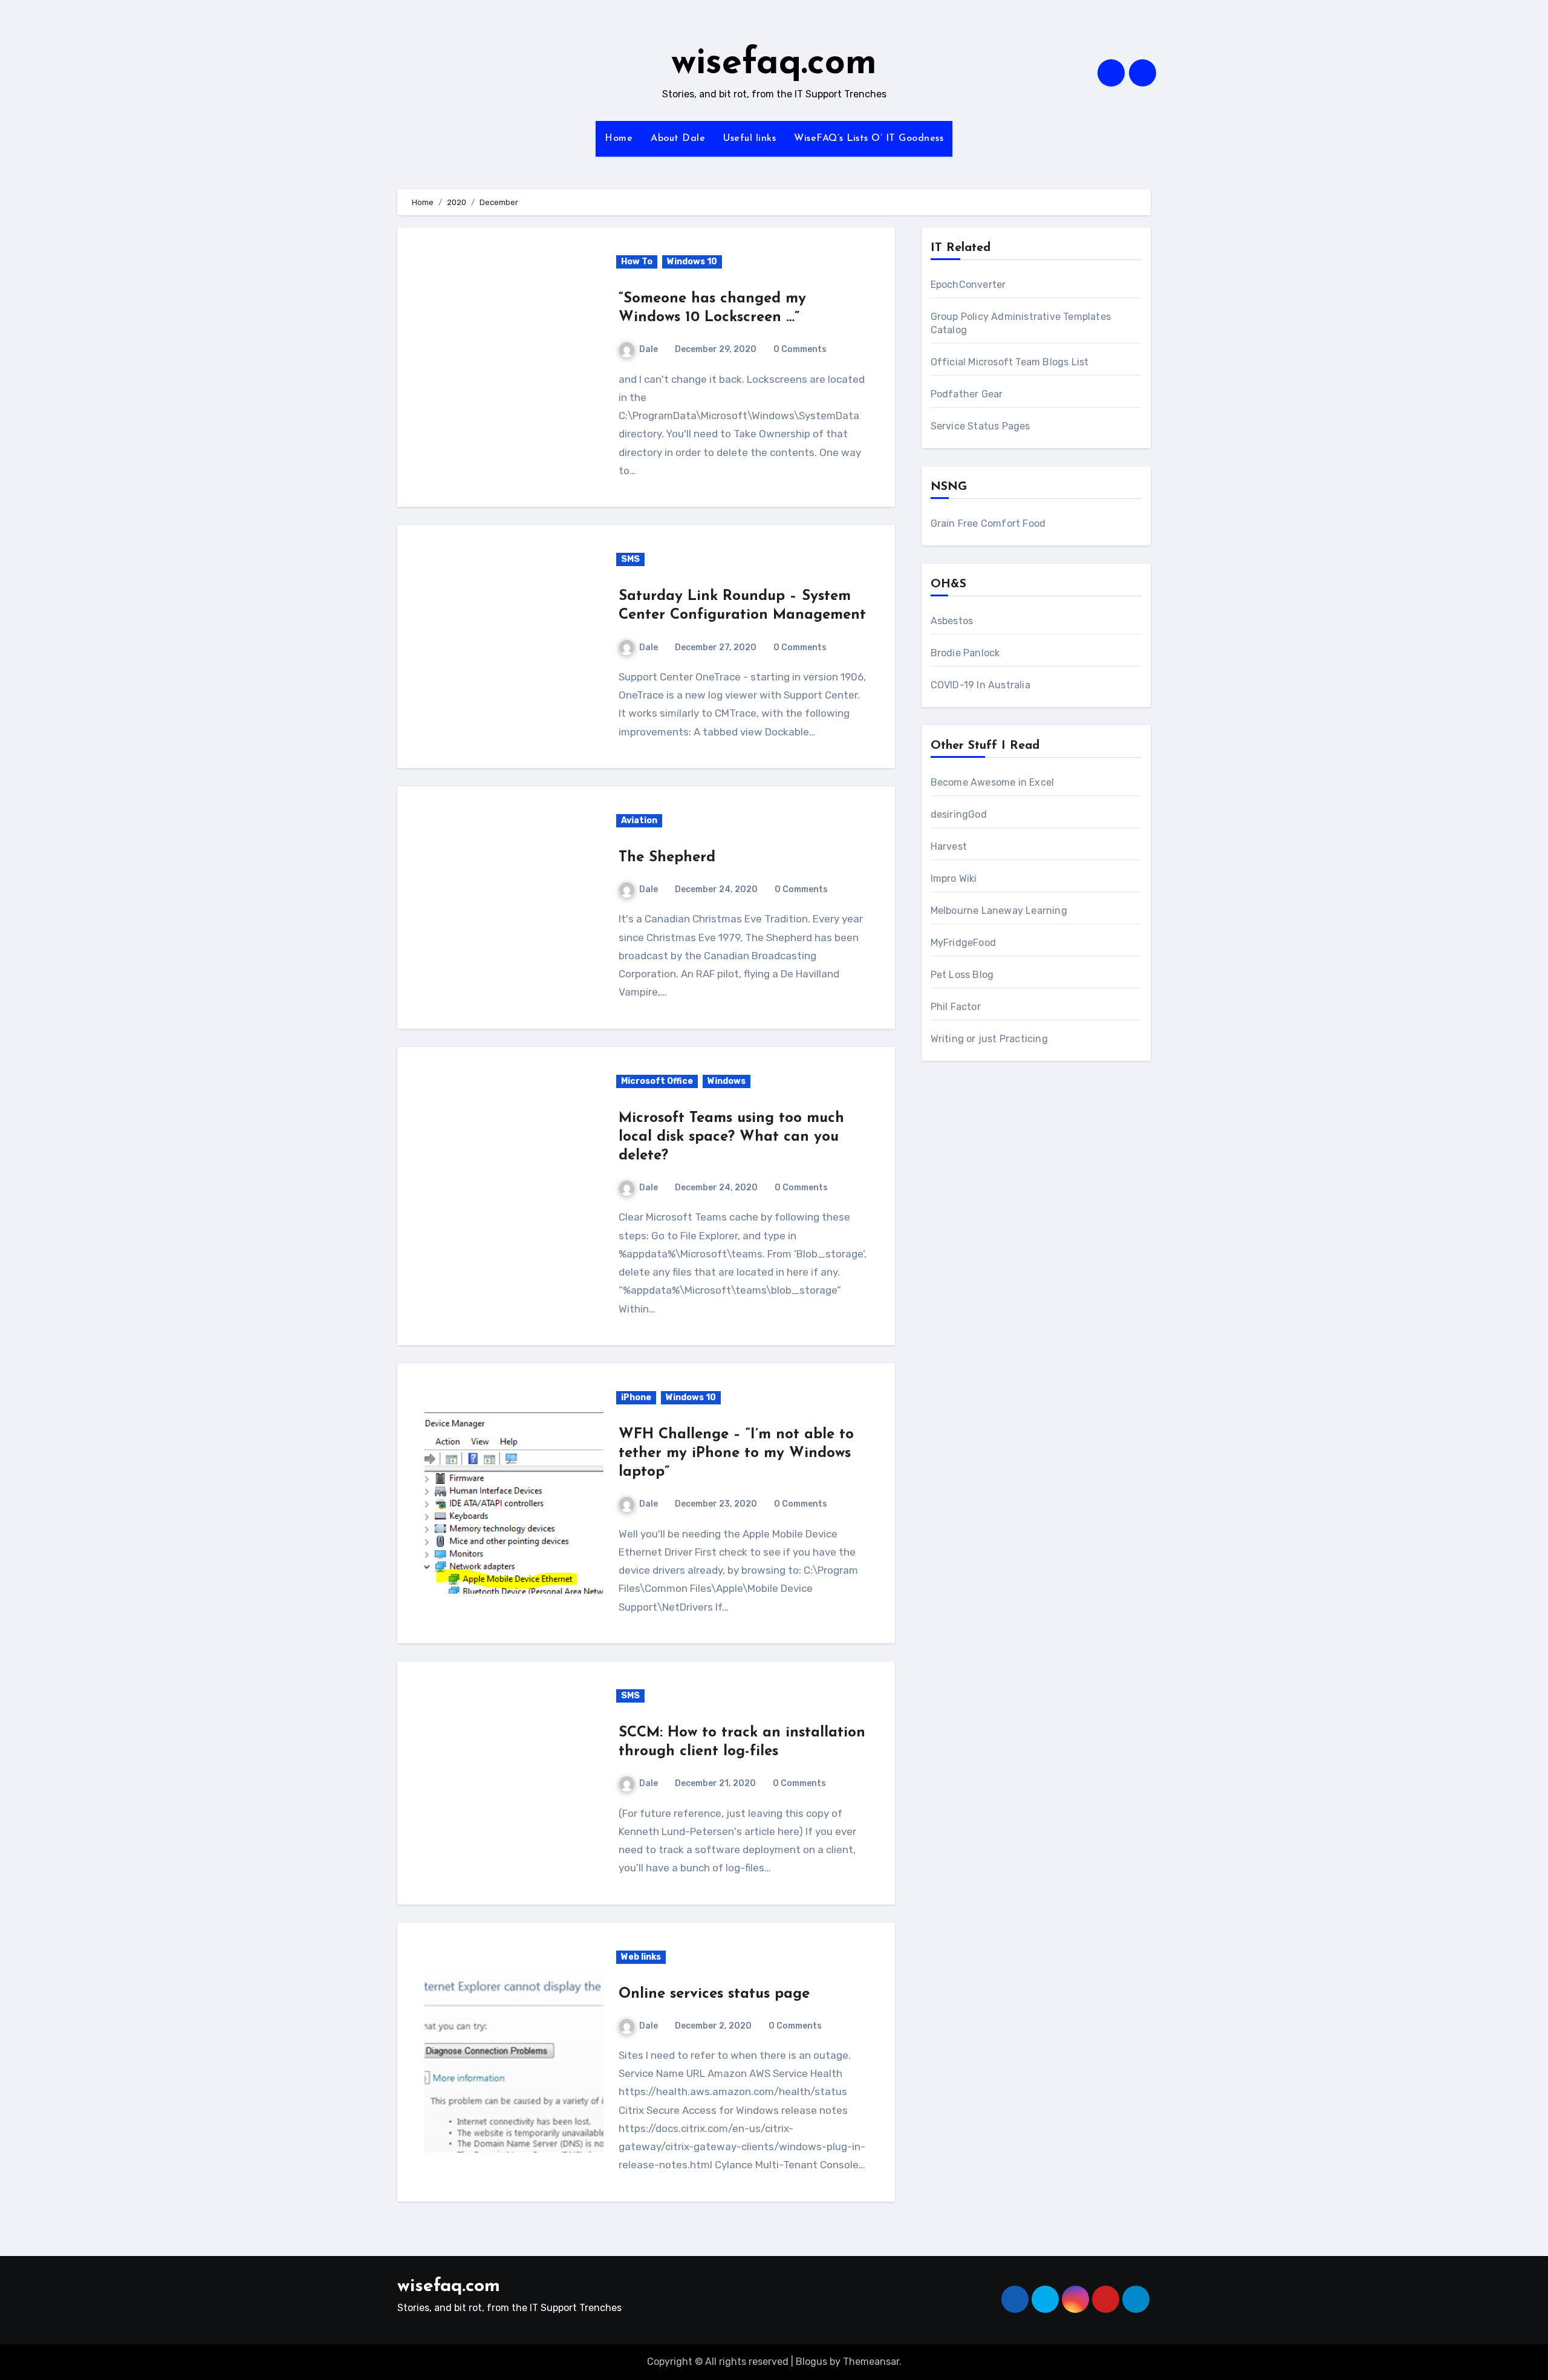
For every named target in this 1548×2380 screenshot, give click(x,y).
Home (619, 139)
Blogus (811, 2362)
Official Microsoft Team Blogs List (1010, 362)
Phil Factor (956, 1007)
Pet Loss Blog (962, 975)
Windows (727, 1081)
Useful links (750, 139)
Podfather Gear (967, 394)
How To (637, 262)
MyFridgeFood (963, 943)
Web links (641, 1957)
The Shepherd (667, 858)
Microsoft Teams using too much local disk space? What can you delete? (731, 1137)
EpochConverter (968, 285)
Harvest (949, 846)
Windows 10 (692, 262)
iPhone (636, 1397)
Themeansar (871, 2362)
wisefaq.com (774, 64)
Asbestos (952, 621)
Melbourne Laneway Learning (999, 911)
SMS (630, 559)
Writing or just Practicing (989, 1039)
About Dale (678, 139)
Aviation (639, 820)
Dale (649, 349)
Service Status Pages (981, 426)
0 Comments (800, 349)
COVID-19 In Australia (981, 685)
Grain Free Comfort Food (988, 523)
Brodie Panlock (965, 653)
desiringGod (959, 814)
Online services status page (714, 1994)
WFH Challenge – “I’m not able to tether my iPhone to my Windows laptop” (736, 1453)
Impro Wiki (954, 879)
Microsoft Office (657, 1081)
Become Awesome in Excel (993, 782)
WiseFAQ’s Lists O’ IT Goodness (869, 139)
